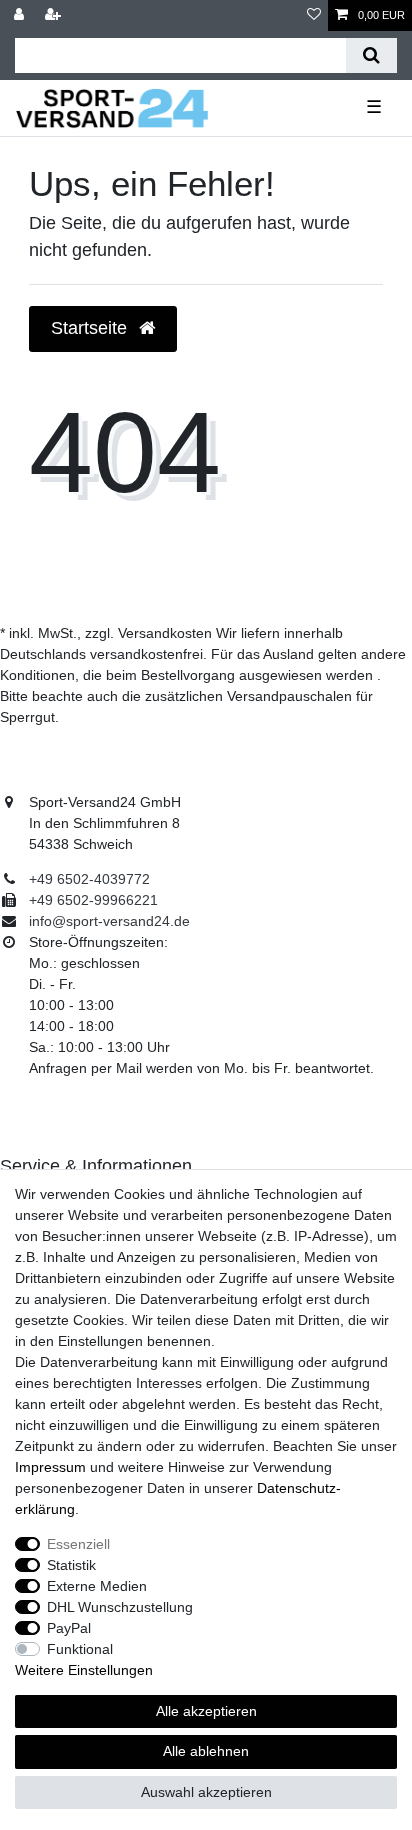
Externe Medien (97, 1586)
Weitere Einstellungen (84, 1670)
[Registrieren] (55, 15)
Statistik (71, 1565)
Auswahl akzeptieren (206, 1792)
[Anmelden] (21, 15)
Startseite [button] (91, 328)
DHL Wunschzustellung (120, 1607)
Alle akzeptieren (206, 1711)
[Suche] (371, 55)
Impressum (50, 1467)
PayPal (69, 1628)
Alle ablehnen (206, 1751)
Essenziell (78, 1544)
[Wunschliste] (314, 15)
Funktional (80, 1649)
